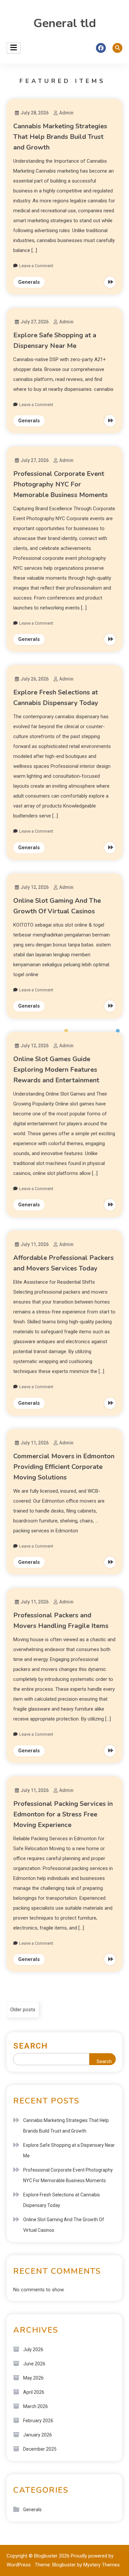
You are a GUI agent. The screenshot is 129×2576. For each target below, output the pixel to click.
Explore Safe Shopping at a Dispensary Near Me (69, 2150)
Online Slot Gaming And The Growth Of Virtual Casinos (64, 2225)
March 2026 (36, 2406)
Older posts (23, 2010)
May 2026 (33, 2378)
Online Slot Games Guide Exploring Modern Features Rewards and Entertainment (56, 1070)
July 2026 (33, 2349)
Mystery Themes (102, 2565)
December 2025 (40, 2449)
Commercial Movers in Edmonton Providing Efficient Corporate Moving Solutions (64, 1467)
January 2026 (38, 2435)
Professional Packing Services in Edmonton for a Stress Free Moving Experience (63, 1814)
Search (31, 2046)
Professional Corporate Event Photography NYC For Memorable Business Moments (61, 484)
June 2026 (34, 2364)
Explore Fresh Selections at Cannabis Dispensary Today (62, 2200)
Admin (66, 113)
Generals (29, 282)
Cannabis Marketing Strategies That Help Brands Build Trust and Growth (60, 137)
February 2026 (38, 2421)
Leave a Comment (36, 266)
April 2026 (34, 2392)
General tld (65, 23)
